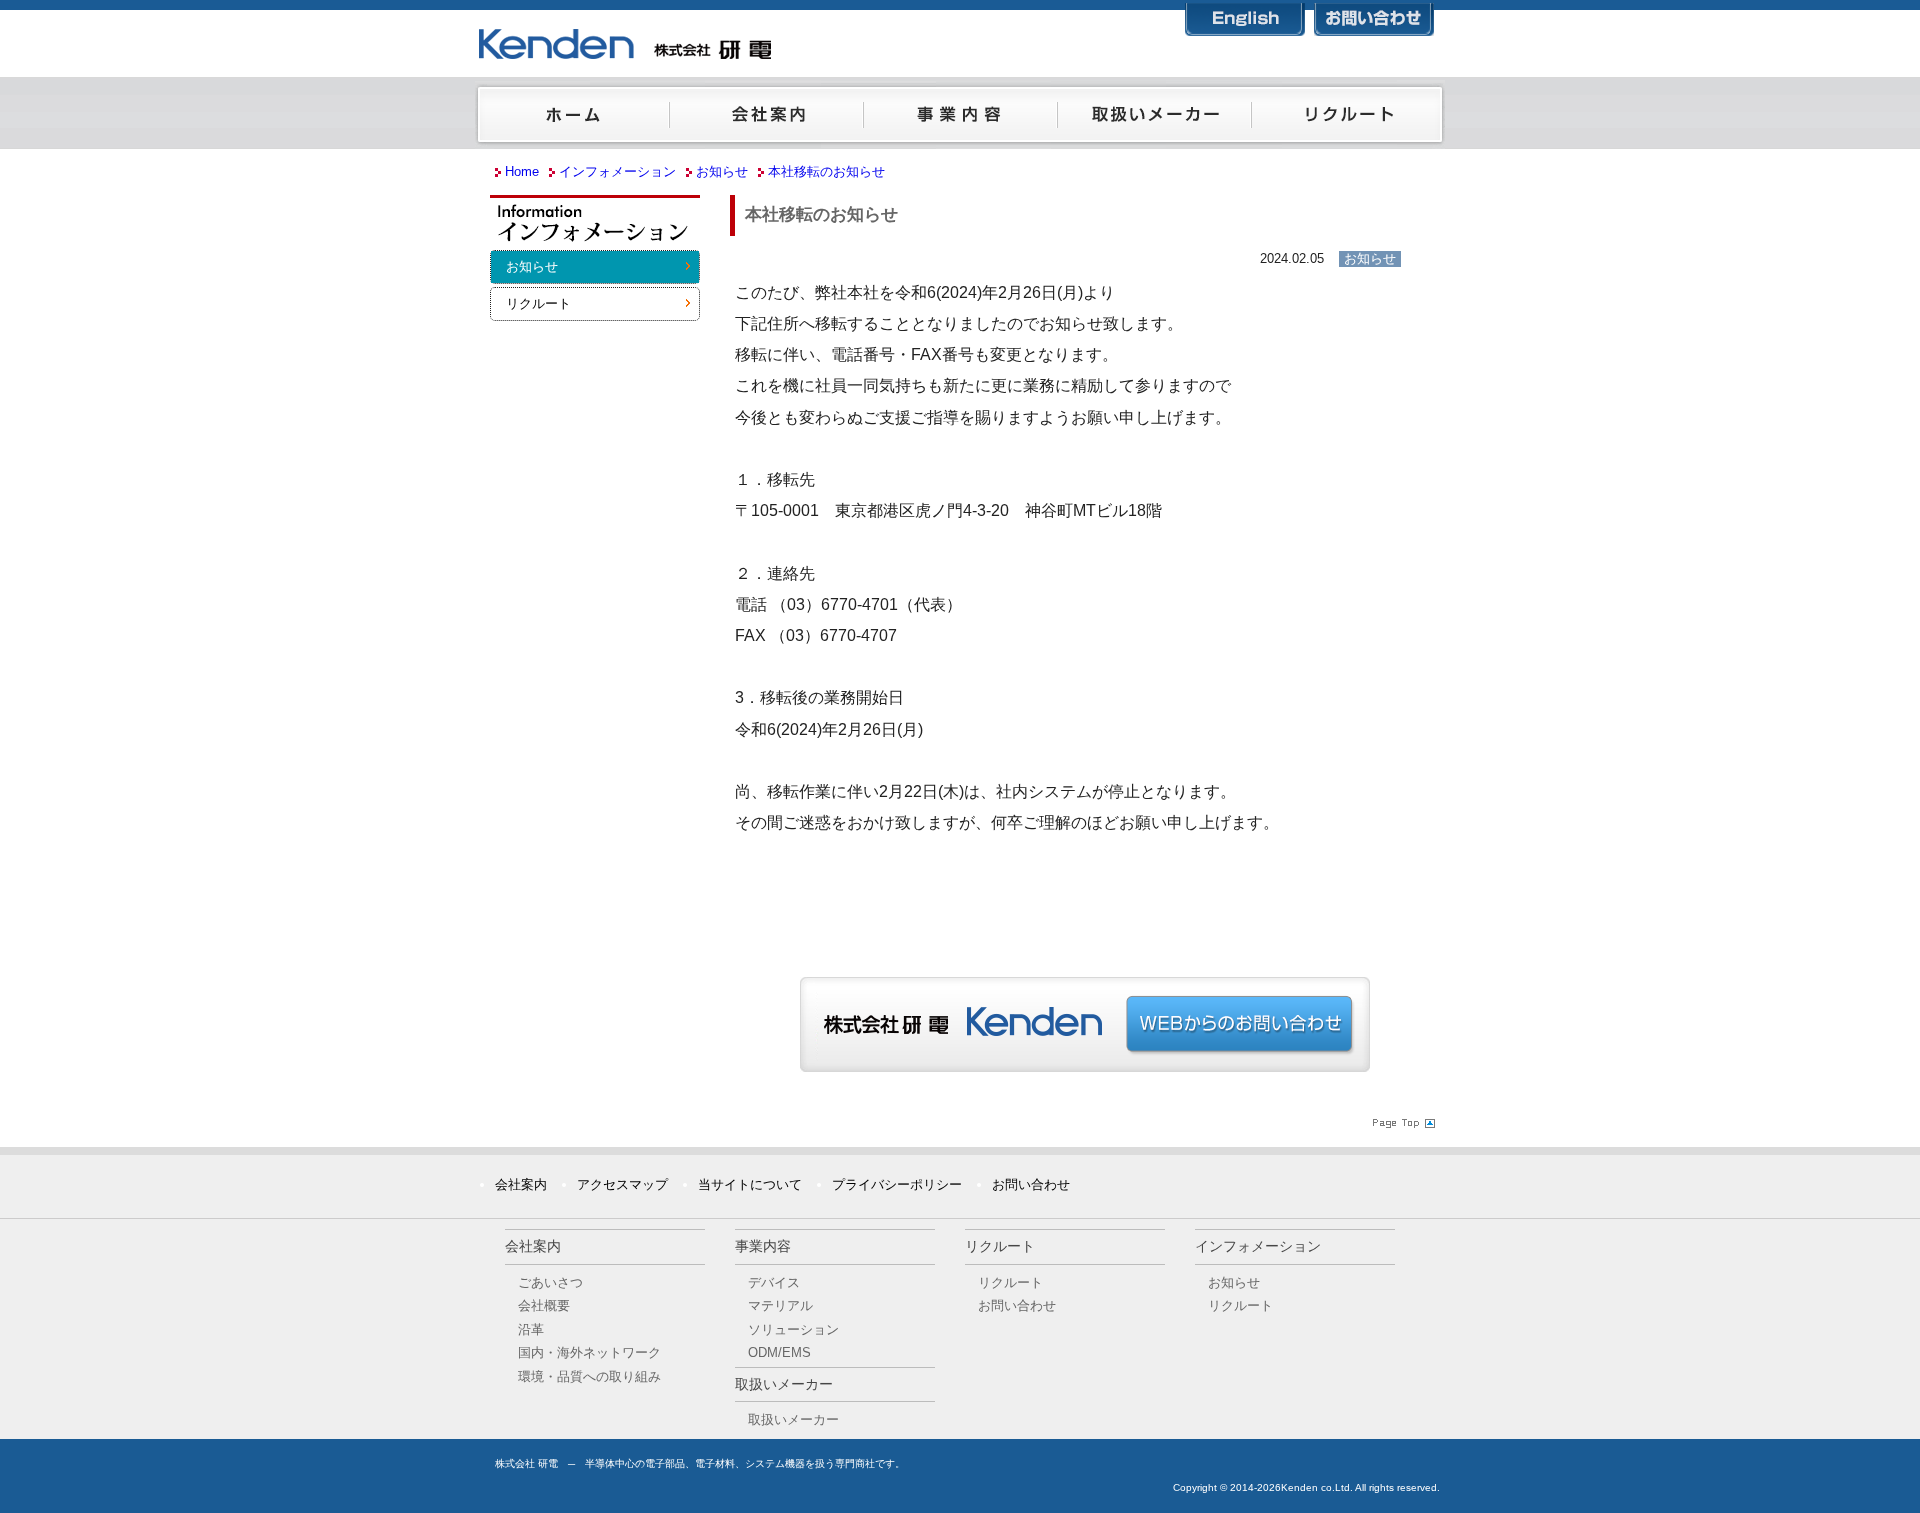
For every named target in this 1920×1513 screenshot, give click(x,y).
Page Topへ (1402, 1122)
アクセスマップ (622, 1184)
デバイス (774, 1282)
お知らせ (532, 266)
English (1245, 15)
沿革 (531, 1329)
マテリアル (780, 1305)
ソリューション (793, 1329)
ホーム (572, 119)
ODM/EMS (779, 1352)
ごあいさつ (550, 1282)
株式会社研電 (725, 45)
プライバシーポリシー (897, 1184)
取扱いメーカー (1154, 119)
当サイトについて (750, 1184)
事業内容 (960, 119)
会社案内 (766, 119)
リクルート (1348, 119)
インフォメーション (595, 228)
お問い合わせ (1374, 15)
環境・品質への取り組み (589, 1376)
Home (522, 171)
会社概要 (544, 1305)
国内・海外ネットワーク (589, 1352)
